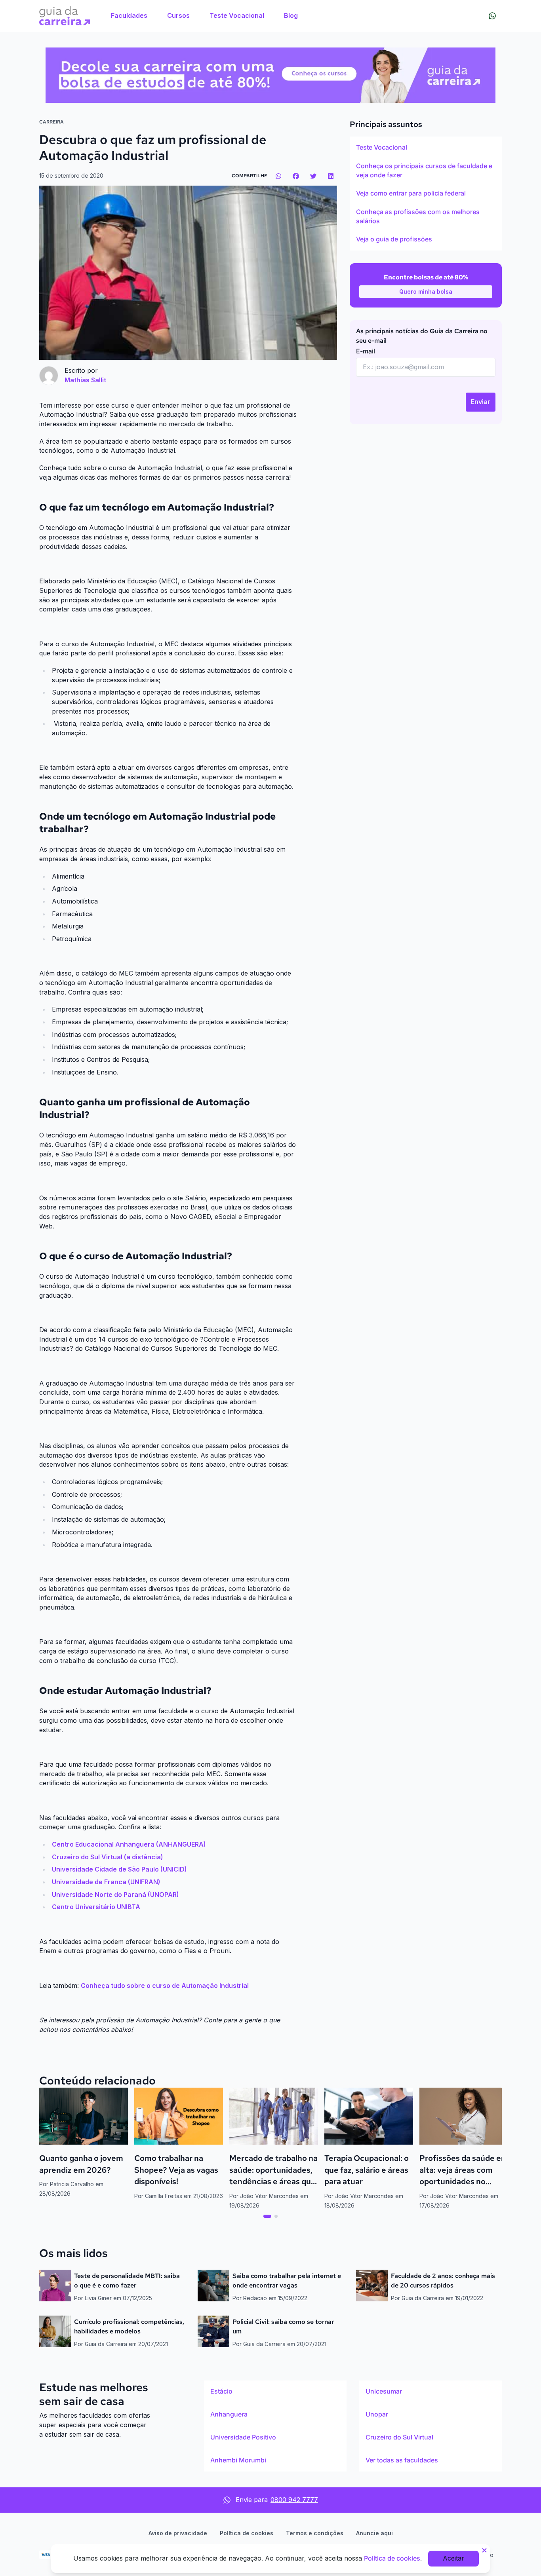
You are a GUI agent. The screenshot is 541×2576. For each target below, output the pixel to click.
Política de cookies (247, 2533)
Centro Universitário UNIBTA (96, 1907)
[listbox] (426, 194)
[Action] (270, 75)
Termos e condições (315, 2533)
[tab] (267, 2216)
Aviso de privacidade (178, 2533)
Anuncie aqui (374, 2533)
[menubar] (204, 16)
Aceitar (453, 2558)
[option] (426, 148)
